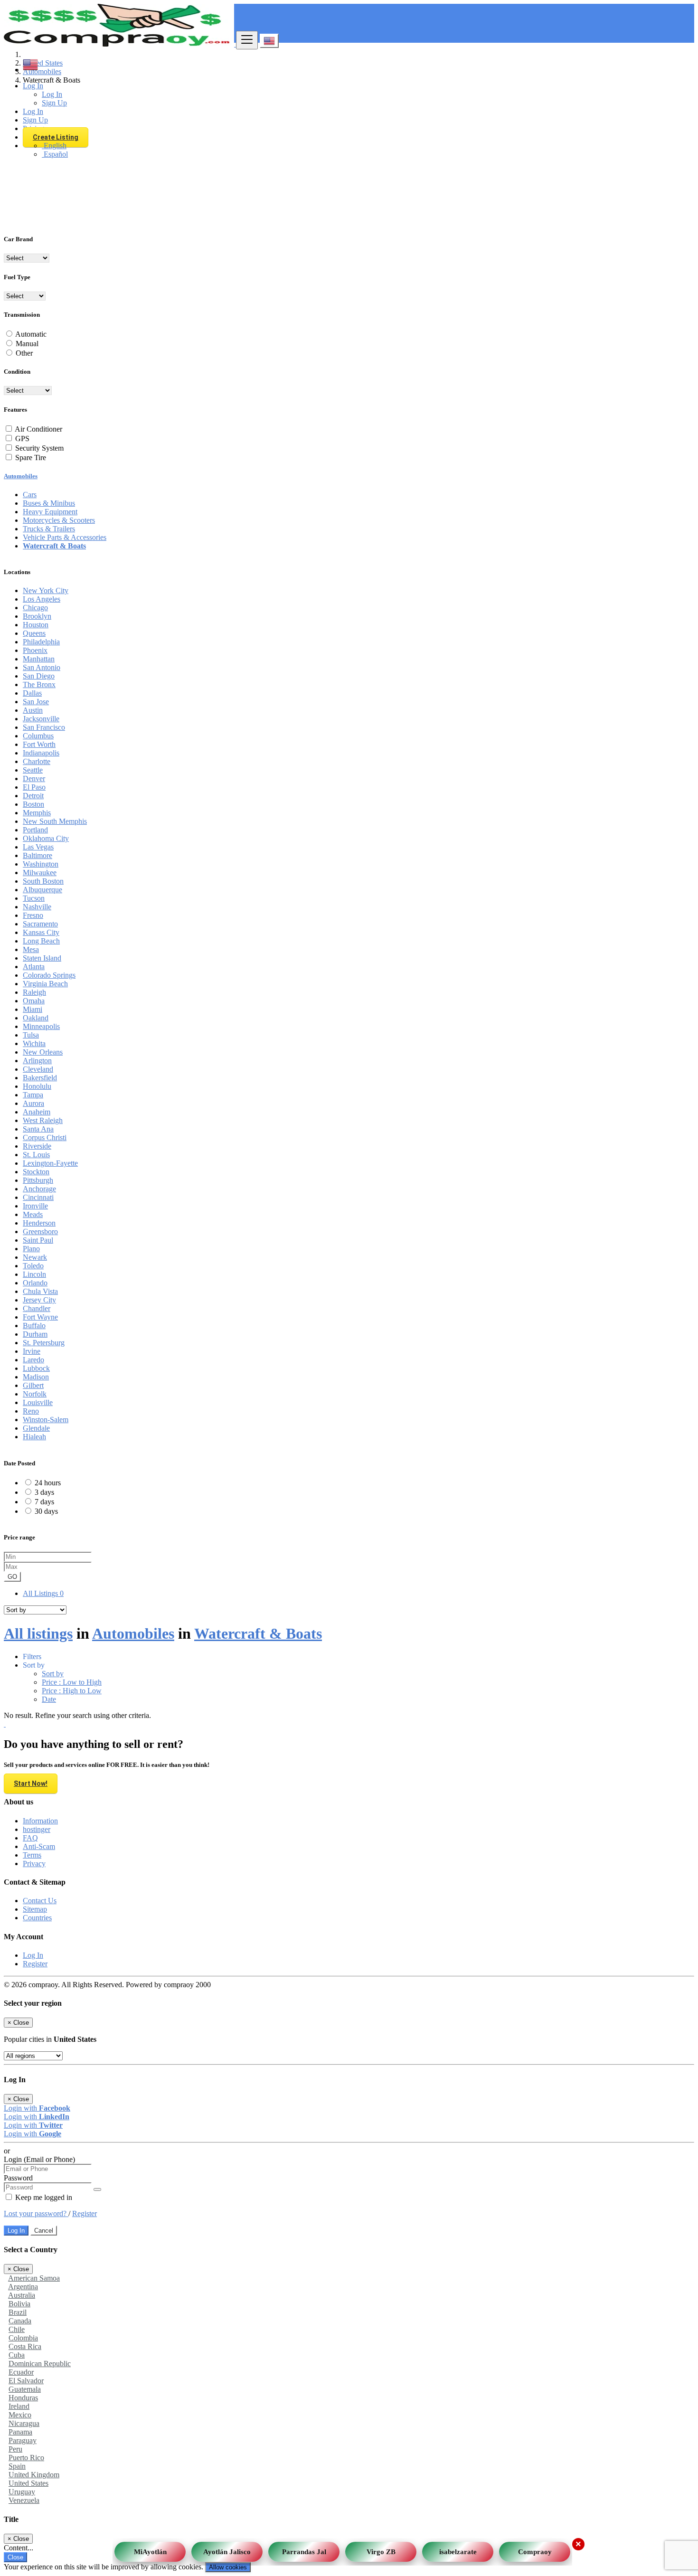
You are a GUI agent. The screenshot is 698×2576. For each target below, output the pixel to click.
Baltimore (38, 855)
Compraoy (535, 2549)
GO (12, 1577)
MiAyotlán (150, 2549)
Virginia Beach (45, 984)
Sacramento (40, 924)
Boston (33, 804)
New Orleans (43, 1052)
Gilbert (33, 1385)
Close (15, 2557)
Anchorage (39, 1189)
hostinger (37, 1829)
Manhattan (39, 659)
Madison (36, 1377)
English (54, 146)
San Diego (39, 676)
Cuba (17, 2355)
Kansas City (41, 932)
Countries (37, 1918)
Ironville (35, 1206)
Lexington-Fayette (50, 1163)
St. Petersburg (44, 1343)
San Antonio (42, 667)
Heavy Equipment (50, 512)
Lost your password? (36, 2213)
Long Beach (41, 941)
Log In (52, 94)
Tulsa (31, 1035)
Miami (33, 1009)
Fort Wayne (40, 1317)
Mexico (20, 2415)
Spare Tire (31, 458)
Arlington (37, 1061)
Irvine (32, 1351)
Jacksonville (41, 719)
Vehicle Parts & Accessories (65, 537)
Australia (22, 2295)
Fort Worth (39, 744)
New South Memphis (55, 821)
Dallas (32, 693)
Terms (32, 1855)
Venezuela (24, 2500)
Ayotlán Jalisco (227, 2549)
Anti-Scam (39, 1846)
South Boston (43, 881)
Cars (30, 495)
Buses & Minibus (49, 503)
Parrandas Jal (304, 2549)
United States (28, 2483)
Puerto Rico (26, 2458)
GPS (22, 439)
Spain (17, 2466)
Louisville (38, 1402)
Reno (31, 1411)
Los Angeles (42, 599)
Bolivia (19, 2304)
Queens (34, 633)
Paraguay (23, 2440)
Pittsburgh (38, 1180)
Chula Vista (40, 1291)
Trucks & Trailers (49, 529)
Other (24, 353)
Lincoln (34, 1274)
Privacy (34, 1864)
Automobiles (21, 476)
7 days (44, 1502)
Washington (41, 864)
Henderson (39, 1223)
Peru (15, 2449)
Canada (20, 2321)
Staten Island (42, 958)
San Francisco (44, 727)
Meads (33, 1214)
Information (40, 1821)
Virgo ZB (381, 2549)
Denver (34, 778)
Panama (20, 2432)
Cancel (44, 2231)
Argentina (23, 2287)
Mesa (31, 949)
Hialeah (34, 1437)
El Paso (34, 787)
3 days (44, 1492)
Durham (35, 1334)
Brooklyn (37, 616)
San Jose (36, 702)
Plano (31, 1249)
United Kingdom (34, 2475)
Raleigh (34, 992)
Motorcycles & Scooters (59, 520)
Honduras (23, 2398)
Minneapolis (41, 1026)
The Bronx (39, 684)
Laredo (33, 1360)
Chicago (35, 608)
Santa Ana (38, 1129)
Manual (27, 344)
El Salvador (26, 2381)
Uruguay (22, 2492)
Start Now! (31, 1783)
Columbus (38, 736)
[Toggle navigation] (247, 40)
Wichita (34, 1043)
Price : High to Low (72, 1691)
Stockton (36, 1172)
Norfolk (35, 1394)
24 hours (48, 1483)
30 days (46, 1511)
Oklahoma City (46, 838)
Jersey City (39, 1300)
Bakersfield (40, 1078)
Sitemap (35, 1909)
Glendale (36, 1428)
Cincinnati (38, 1197)
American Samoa (34, 2278)
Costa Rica (25, 2346)
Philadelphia (41, 642)
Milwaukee (40, 873)
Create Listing (56, 137)
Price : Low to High (72, 1682)
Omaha (34, 1001)
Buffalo (34, 1326)
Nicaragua (24, 2423)
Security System (39, 448)
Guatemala (25, 2389)
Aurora (33, 1103)
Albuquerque (42, 890)
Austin (33, 710)
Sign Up (54, 103)
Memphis (37, 813)
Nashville (37, 907)
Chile (17, 2329)
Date (49, 1699)
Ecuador (21, 2372)
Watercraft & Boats (54, 546)
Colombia (23, 2338)
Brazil (18, 2312)
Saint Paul (38, 1240)
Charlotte (37, 761)
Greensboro (40, 1231)
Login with (37, 2108)
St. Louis (36, 1155)
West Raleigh (43, 1120)
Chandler (37, 1308)
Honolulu (37, 1086)
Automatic (31, 334)
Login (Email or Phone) (39, 2159)
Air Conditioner (38, 429)
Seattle (33, 770)
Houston (36, 625)
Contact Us (40, 1901)
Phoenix (35, 650)
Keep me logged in (43, 2197)
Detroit (33, 796)
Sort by (53, 1674)
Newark (35, 1257)
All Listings (43, 1593)
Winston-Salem (46, 1420)
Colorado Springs (49, 975)
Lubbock (36, 1368)
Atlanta (34, 967)
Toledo (33, 1266)
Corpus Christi (45, 1137)
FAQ (30, 1838)
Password (18, 2178)
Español (55, 154)
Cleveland (38, 1069)
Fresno (33, 915)
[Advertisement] (349, 159)
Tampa (33, 1095)
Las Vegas (38, 847)
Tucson (34, 898)
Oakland (36, 1018)
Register (35, 1964)
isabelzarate (458, 2549)
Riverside (37, 1146)
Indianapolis (41, 753)
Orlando (35, 1283)
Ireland (19, 2406)
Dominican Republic (40, 2364)
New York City (46, 590)
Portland (35, 830)
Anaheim (37, 1112)
